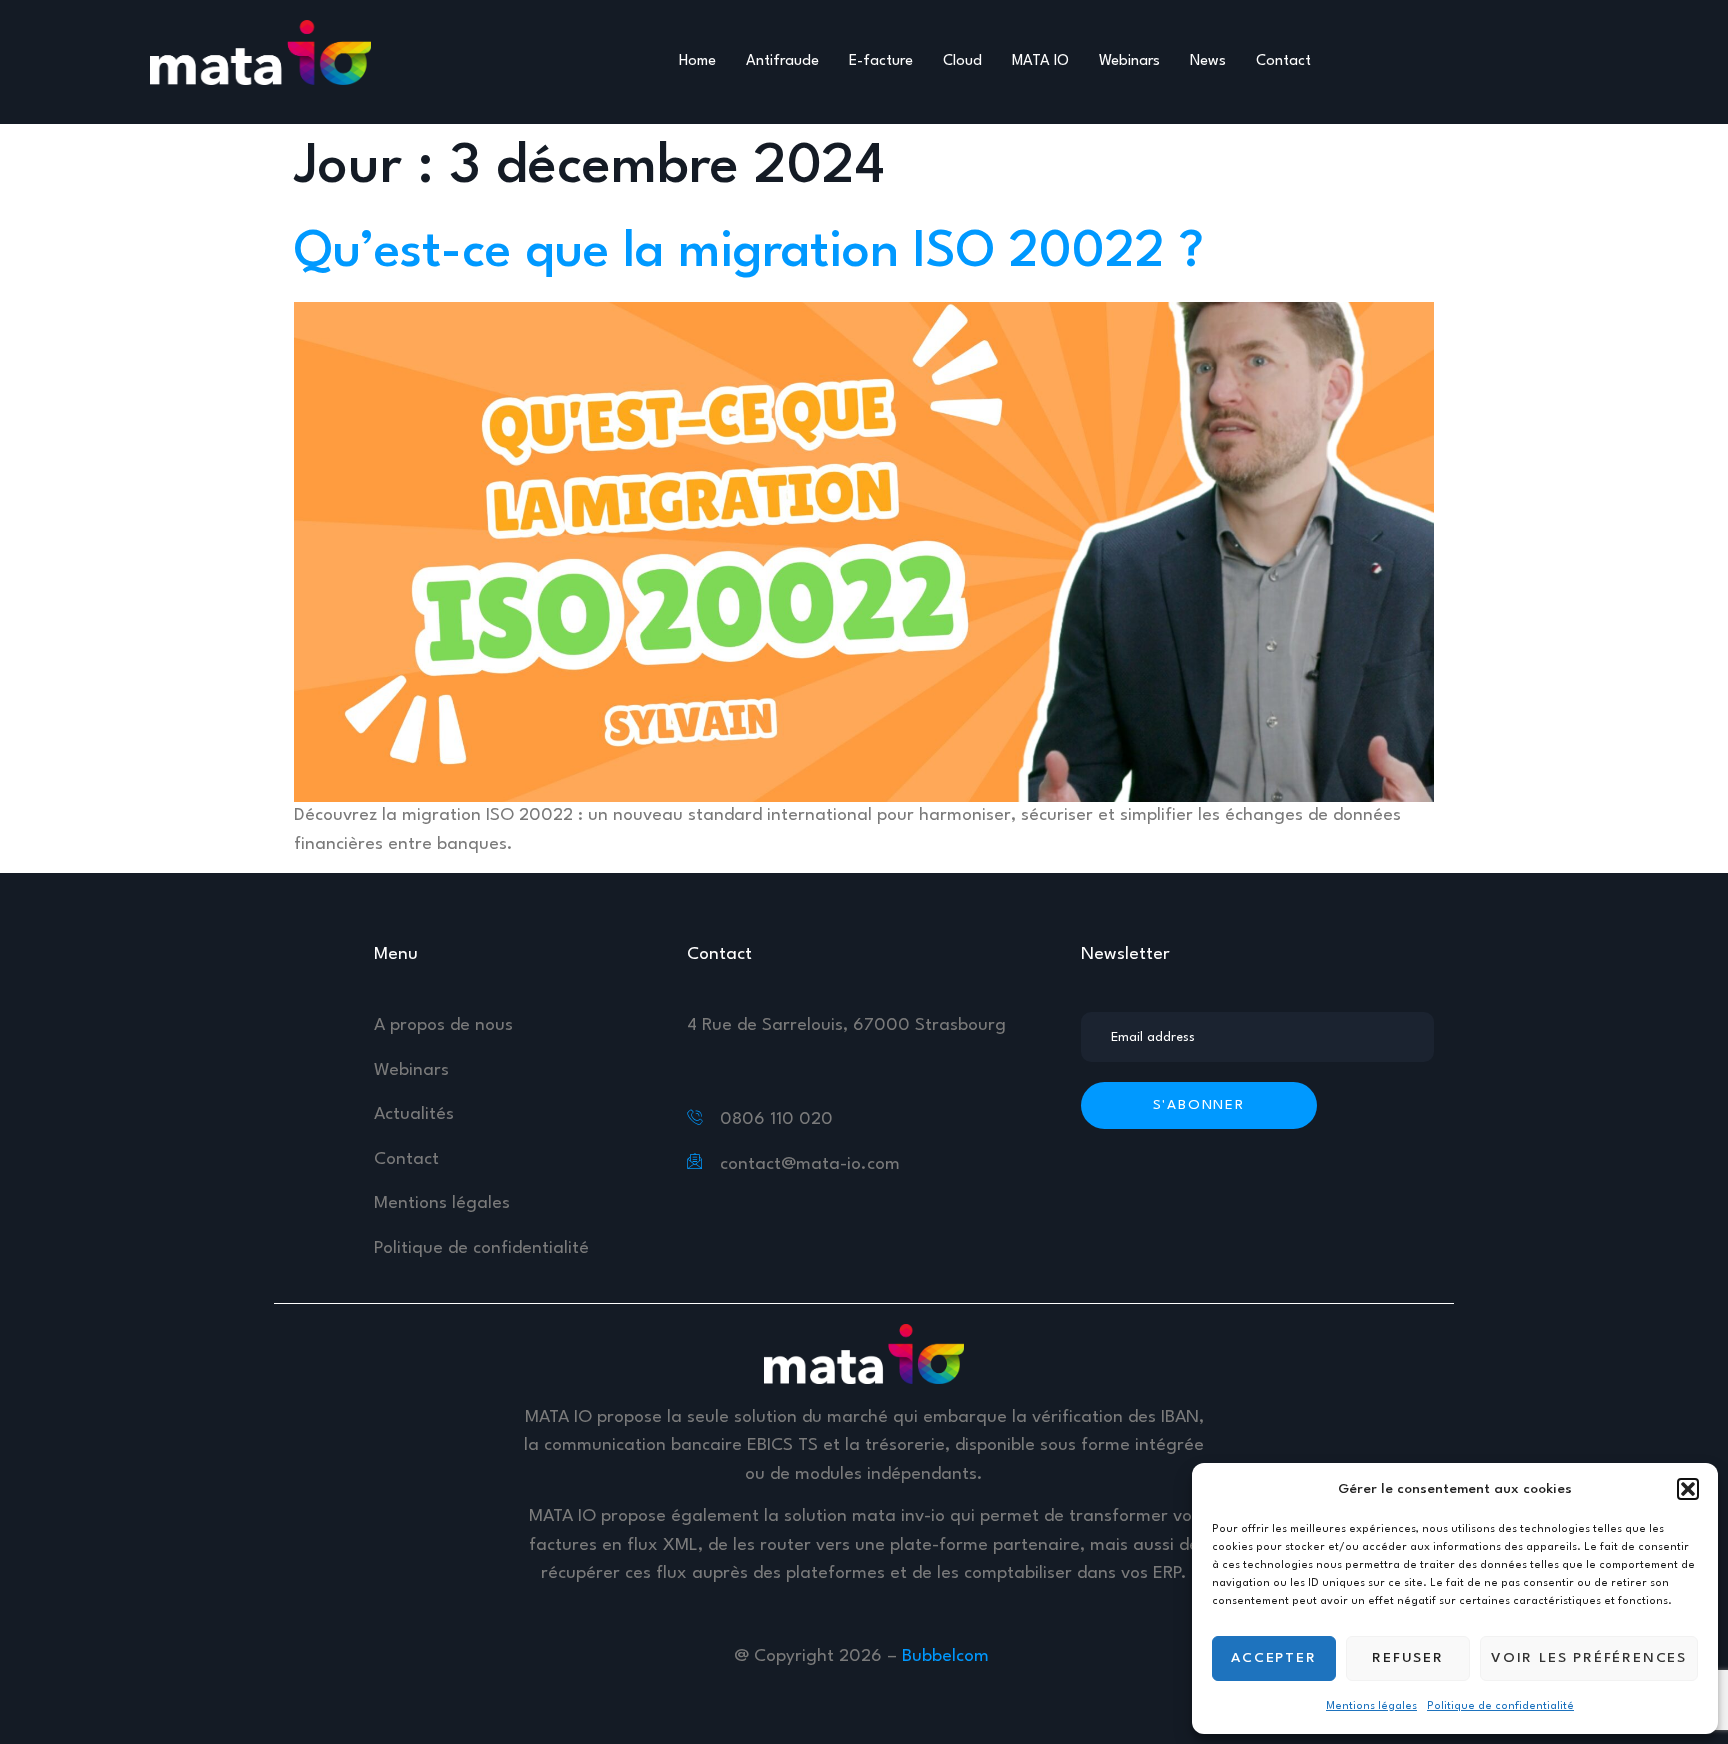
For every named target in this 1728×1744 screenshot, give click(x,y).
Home (697, 61)
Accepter (1273, 1658)
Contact (1283, 61)
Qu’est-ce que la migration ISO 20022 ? (749, 252)
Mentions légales (1371, 1706)
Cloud (962, 61)
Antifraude (782, 61)
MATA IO (1040, 61)
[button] (1688, 1489)
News (1208, 61)
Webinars (1129, 61)
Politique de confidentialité (1500, 1706)
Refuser (1408, 1658)
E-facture (881, 61)
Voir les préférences (1589, 1658)
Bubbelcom (948, 1656)
